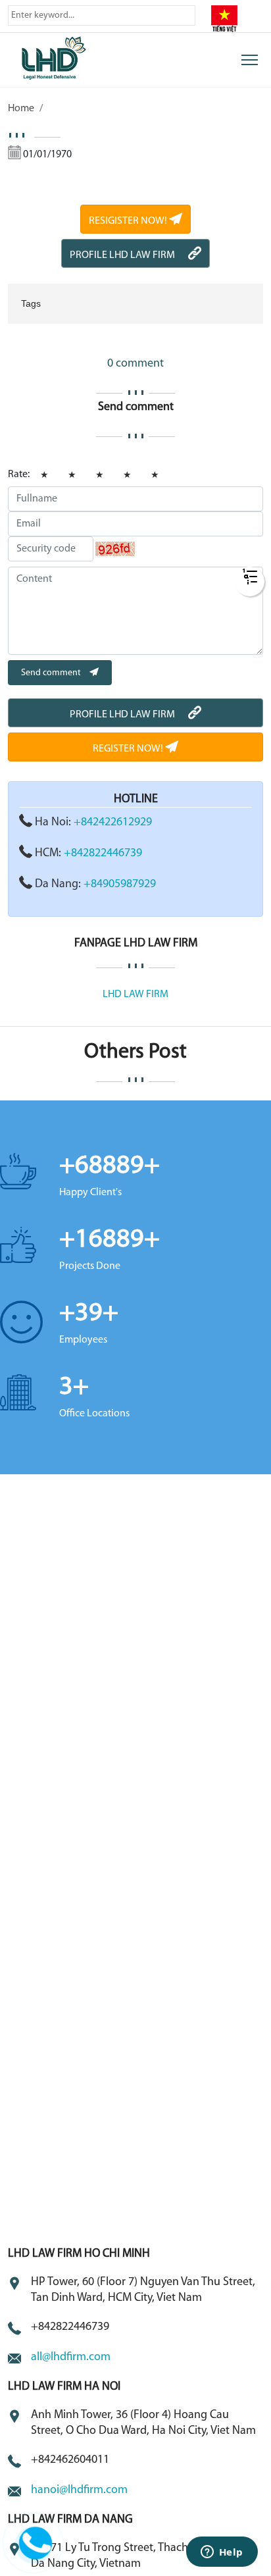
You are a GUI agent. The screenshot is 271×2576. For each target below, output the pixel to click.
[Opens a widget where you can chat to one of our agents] (222, 2553)
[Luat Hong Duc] (71, 57)
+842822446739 (103, 854)
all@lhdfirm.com (71, 2357)
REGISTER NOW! (129, 749)
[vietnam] (224, 18)
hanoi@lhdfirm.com (79, 2490)
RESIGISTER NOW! (129, 221)
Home (21, 109)
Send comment (52, 673)
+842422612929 (113, 823)
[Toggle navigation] (250, 60)
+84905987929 (120, 885)
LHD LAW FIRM (135, 994)
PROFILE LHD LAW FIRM (122, 255)
